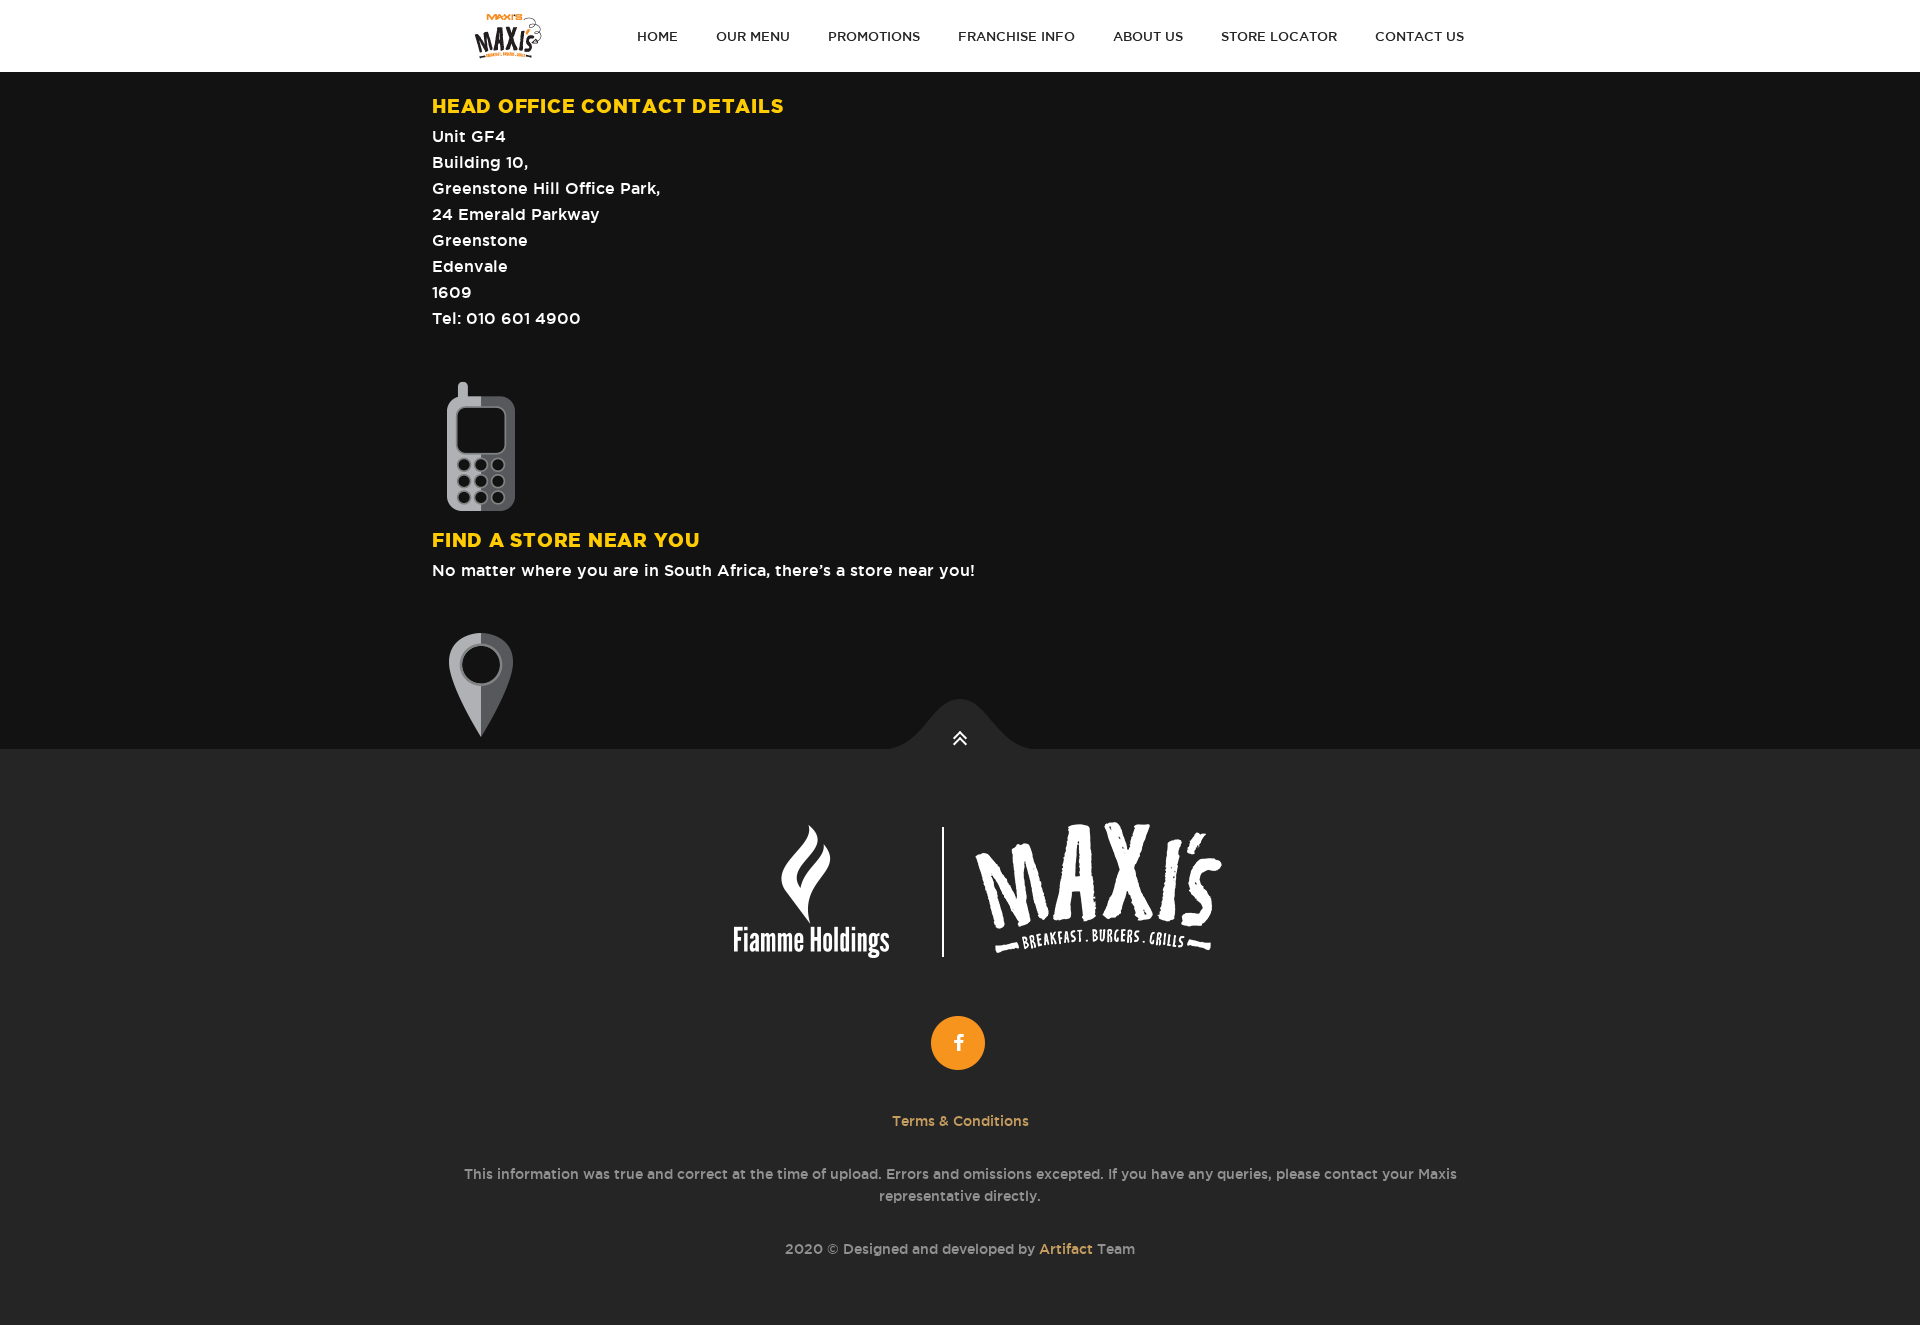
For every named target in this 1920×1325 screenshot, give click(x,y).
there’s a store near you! (875, 570)
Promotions (874, 36)
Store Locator (1279, 36)
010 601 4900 (523, 318)
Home (657, 36)
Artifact (1066, 1249)
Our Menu (753, 36)
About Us (1148, 36)
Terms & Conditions (960, 1121)
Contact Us (1419, 36)
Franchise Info (1016, 36)
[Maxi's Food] (510, 36)
